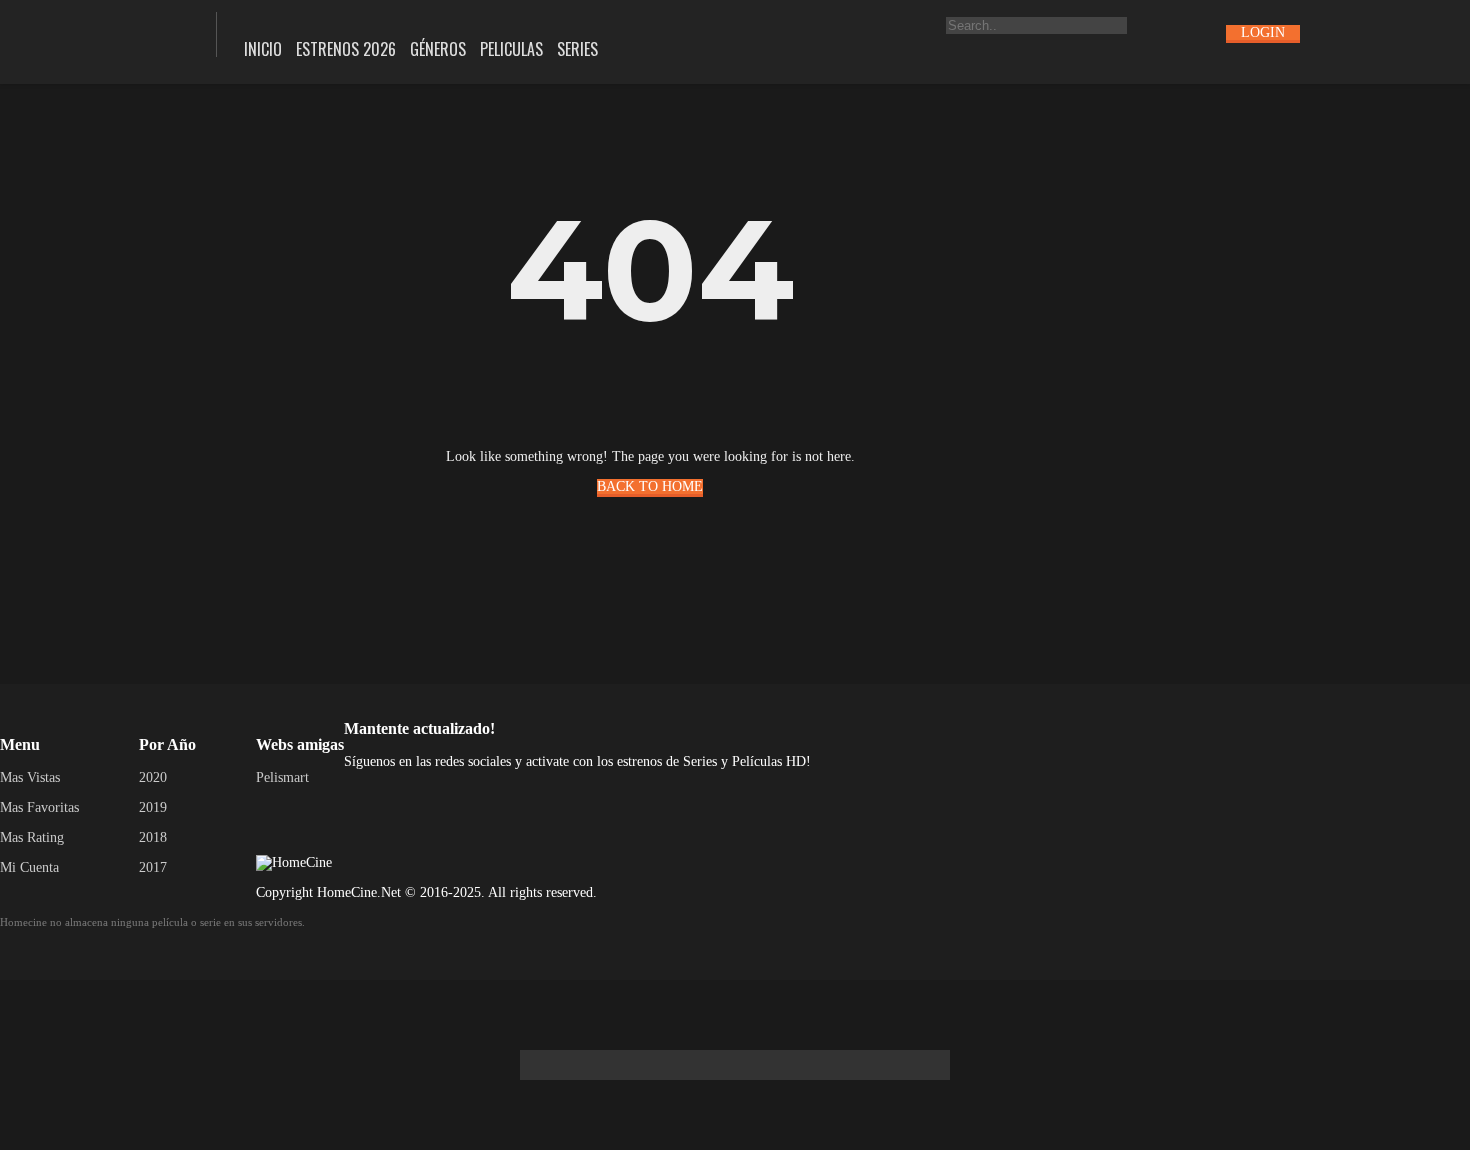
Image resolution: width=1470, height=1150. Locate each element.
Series (577, 49)
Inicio (263, 49)
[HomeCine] (93, 32)
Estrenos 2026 (346, 49)
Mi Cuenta (29, 867)
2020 (153, 777)
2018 (153, 837)
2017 (153, 867)
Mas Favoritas (39, 807)
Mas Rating (32, 837)
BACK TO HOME (650, 486)
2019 (153, 807)
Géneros (438, 49)
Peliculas (511, 49)
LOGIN (1263, 32)
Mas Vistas (30, 777)
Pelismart (282, 777)
